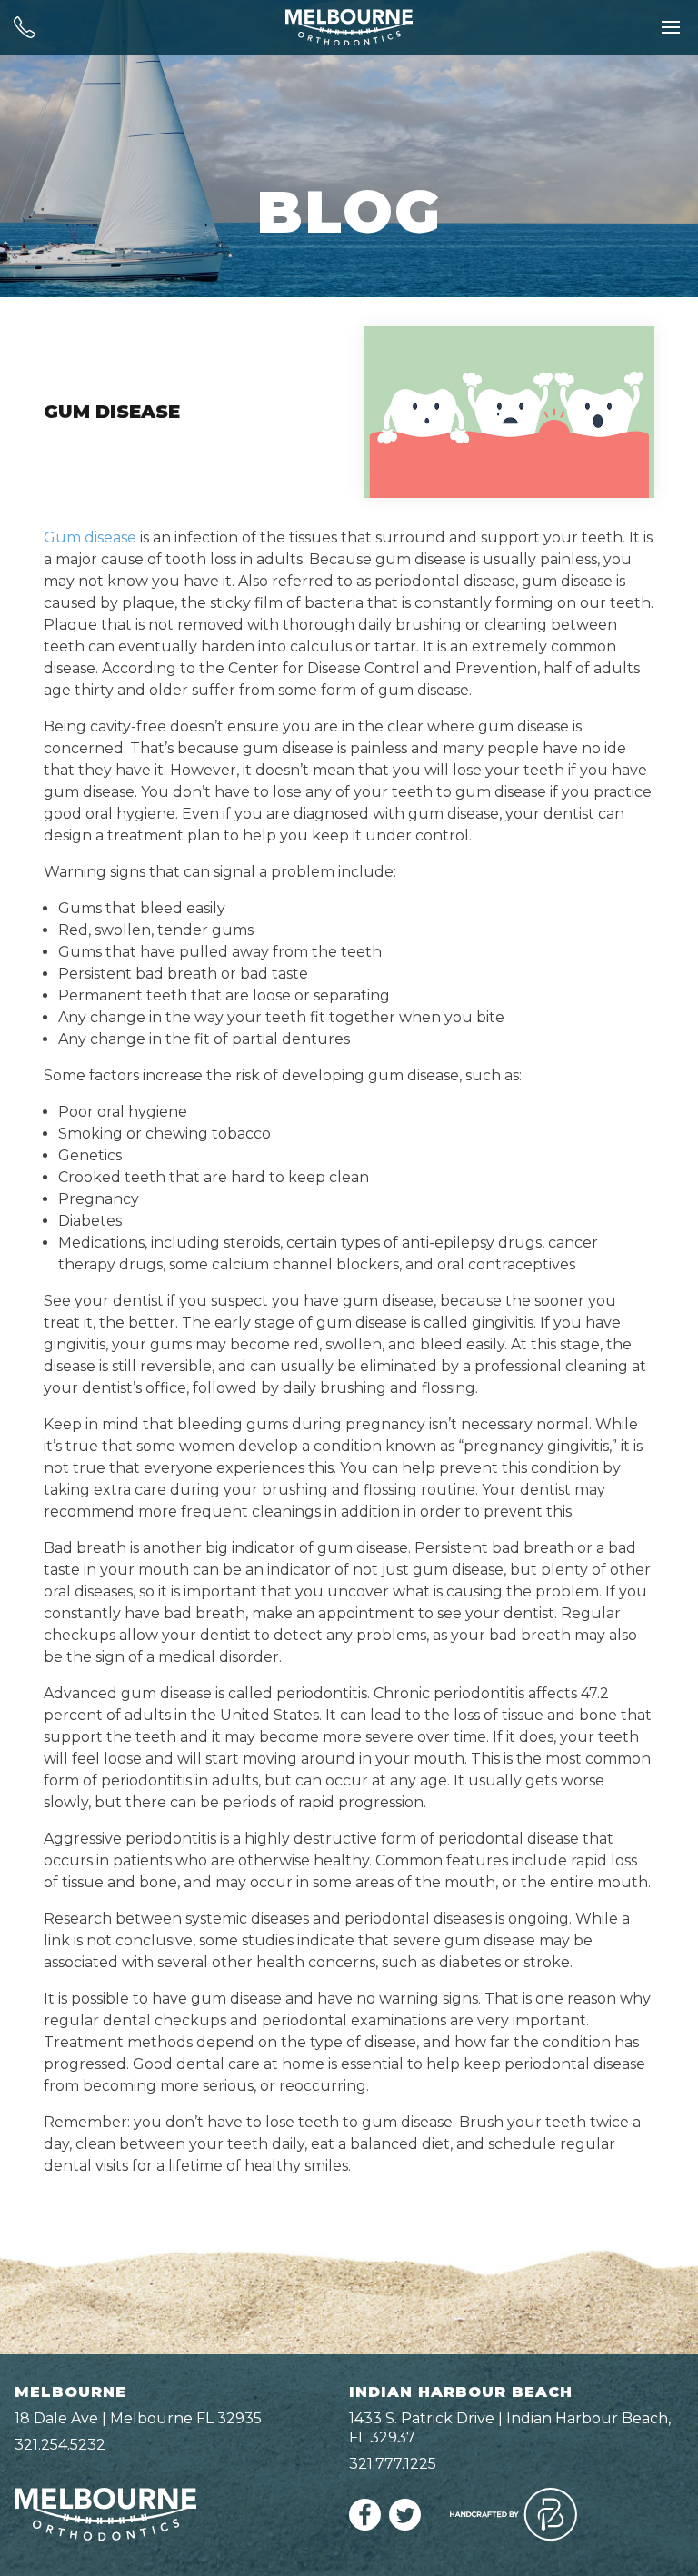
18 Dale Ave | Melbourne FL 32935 (138, 2418)
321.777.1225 (393, 2464)
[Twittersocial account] (405, 2526)
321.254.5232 (60, 2445)
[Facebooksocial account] (365, 2526)
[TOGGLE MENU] (671, 27)
